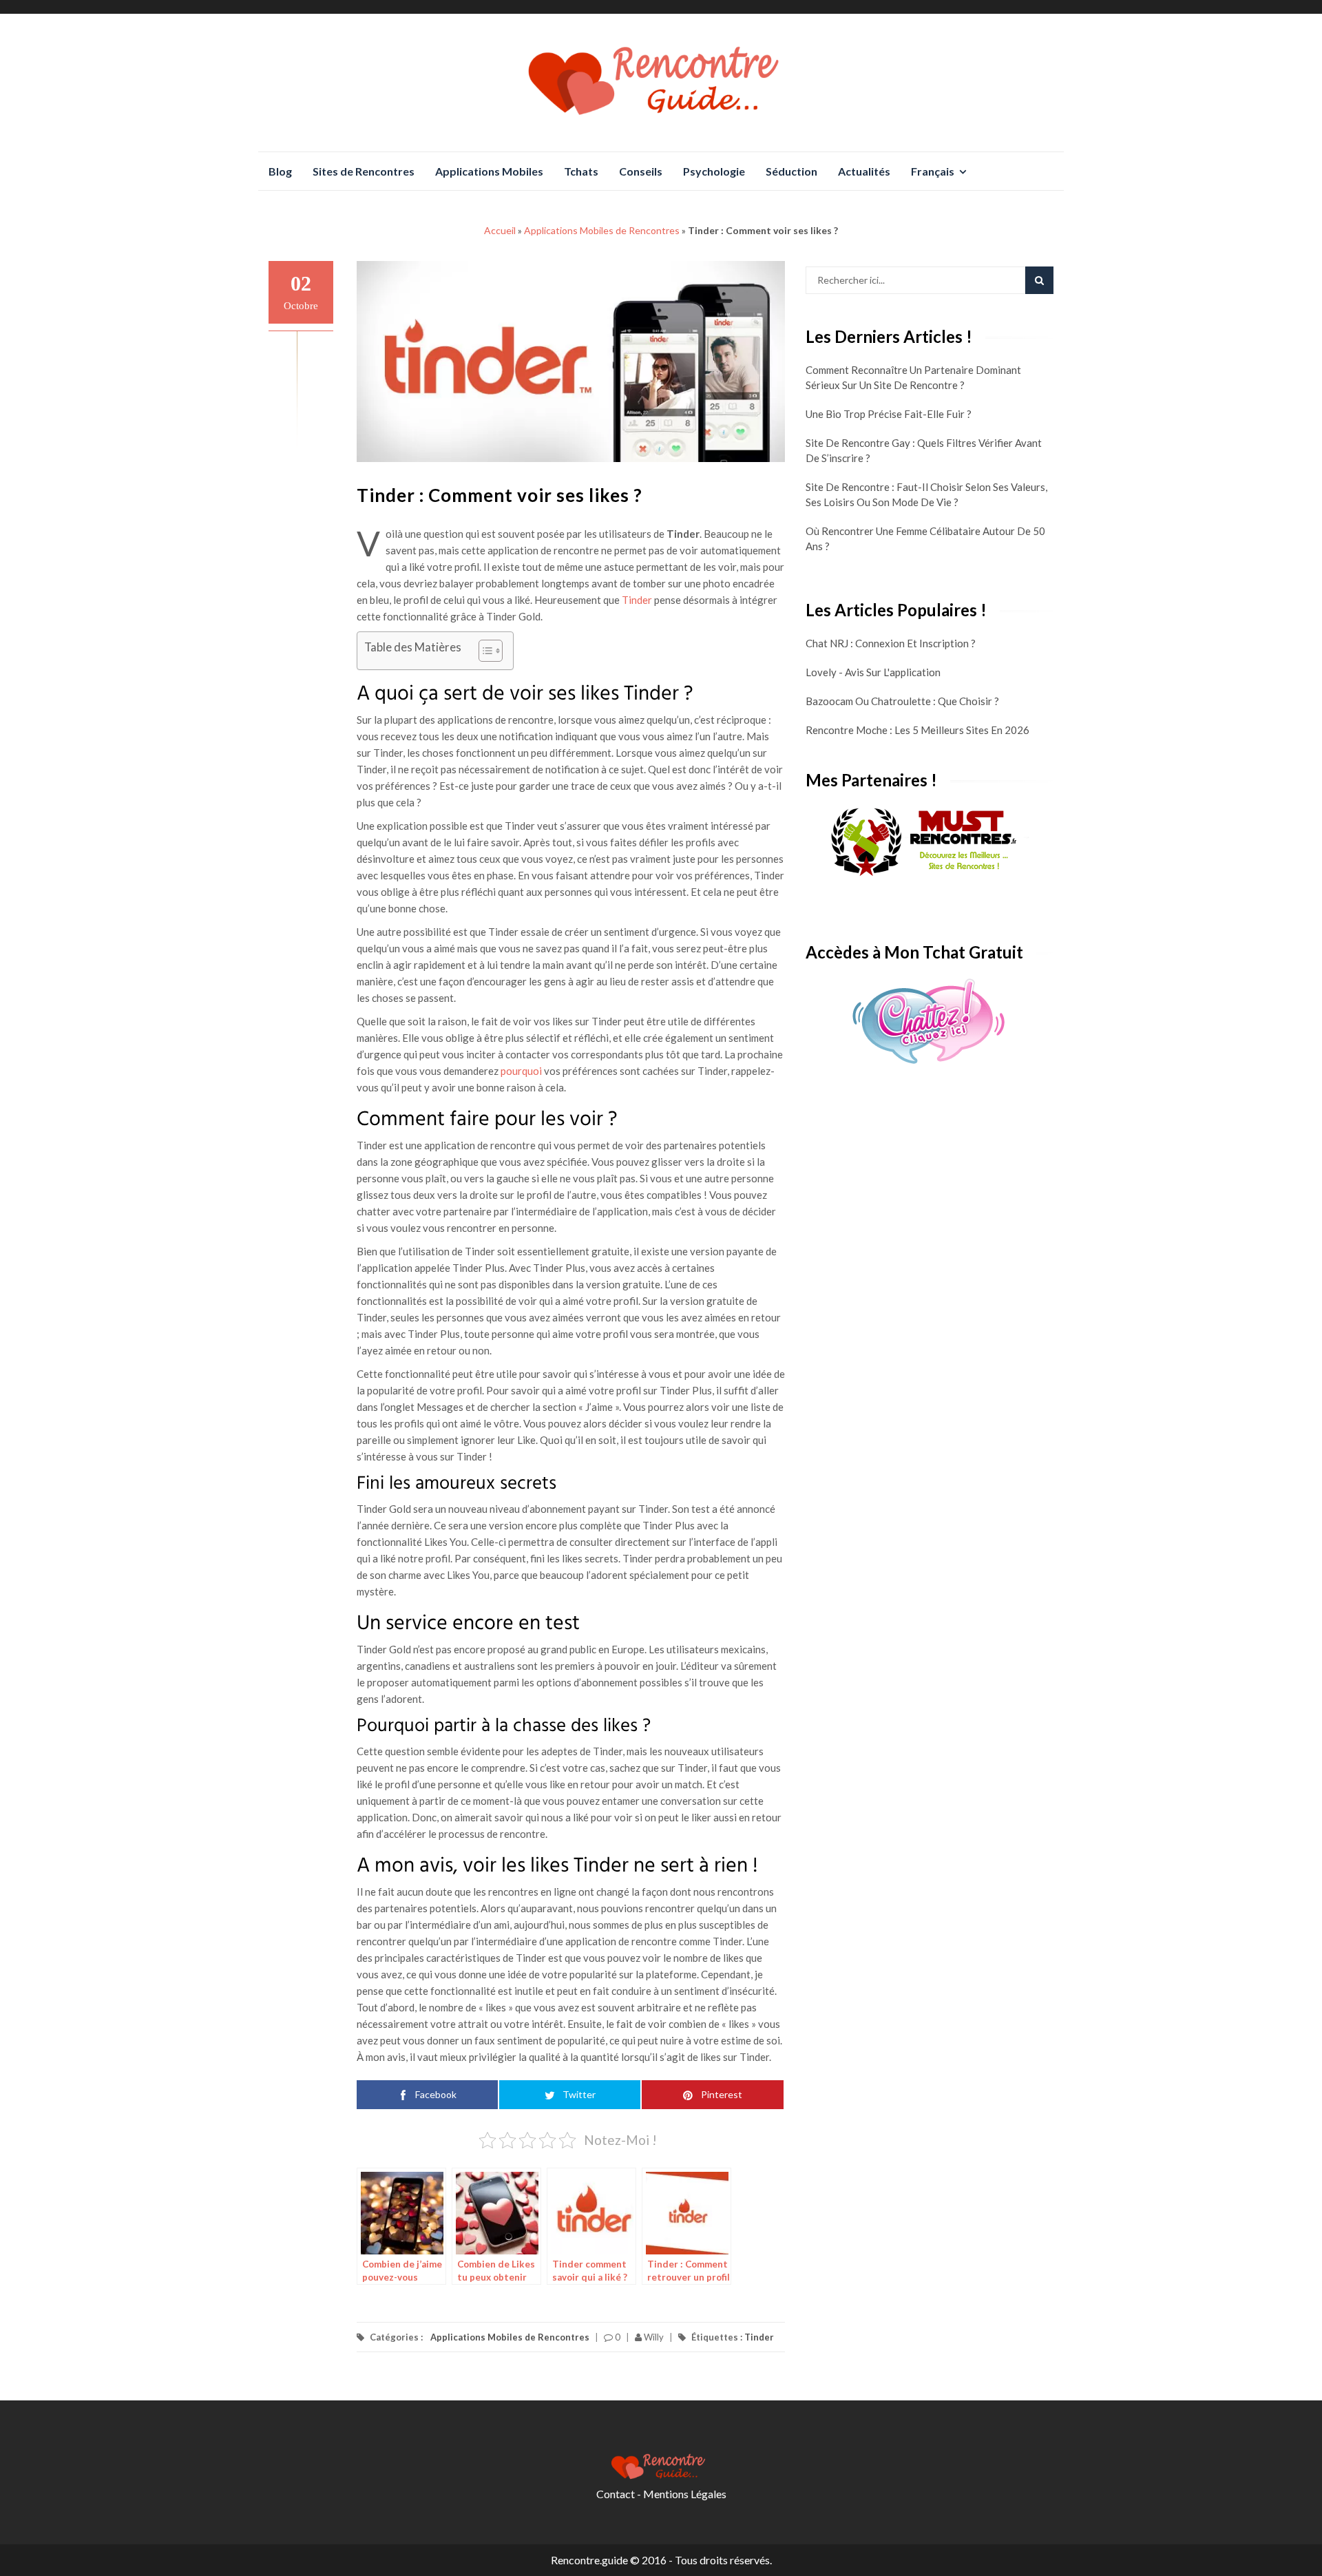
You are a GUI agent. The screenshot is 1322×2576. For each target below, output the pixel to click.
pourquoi (521, 1071)
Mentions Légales (685, 2494)
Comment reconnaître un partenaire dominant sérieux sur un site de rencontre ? (913, 377)
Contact (616, 2494)
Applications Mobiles (489, 171)
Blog (280, 171)
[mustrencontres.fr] (930, 843)
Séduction (791, 171)
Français (933, 171)
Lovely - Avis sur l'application (873, 672)
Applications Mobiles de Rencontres (602, 230)
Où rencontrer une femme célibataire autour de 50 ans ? (925, 538)
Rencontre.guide (589, 2560)
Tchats (581, 171)
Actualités (864, 171)
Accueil (500, 230)
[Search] (1039, 280)
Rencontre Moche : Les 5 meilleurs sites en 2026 (917, 730)
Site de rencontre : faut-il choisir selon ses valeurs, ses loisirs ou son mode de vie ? (926, 494)
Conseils (641, 171)
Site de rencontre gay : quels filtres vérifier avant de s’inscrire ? (924, 450)
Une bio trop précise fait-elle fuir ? (889, 414)
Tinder (637, 600)
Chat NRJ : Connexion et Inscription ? (891, 643)
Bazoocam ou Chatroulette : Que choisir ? (902, 701)
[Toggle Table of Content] (484, 651)
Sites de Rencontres (364, 171)
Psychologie (714, 171)
